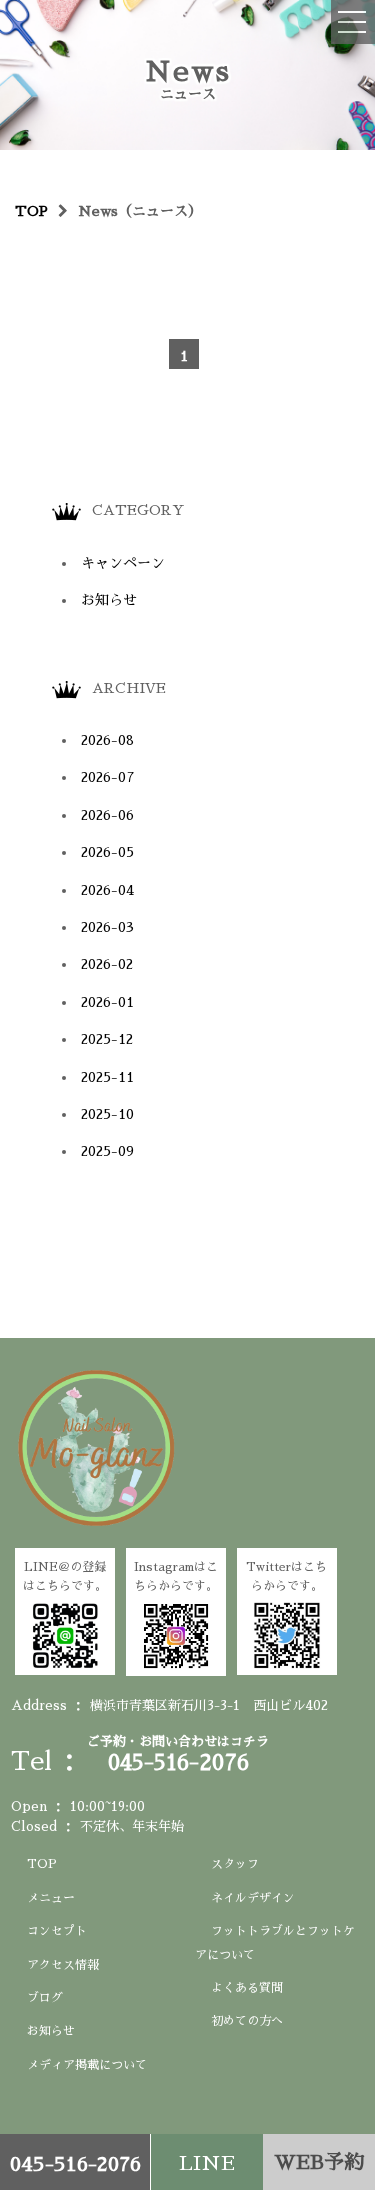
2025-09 (107, 1151)
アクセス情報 (63, 1965)
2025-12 (107, 1039)
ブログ (45, 1998)
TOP (42, 1864)
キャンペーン (123, 563)
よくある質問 (247, 1988)
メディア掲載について (87, 2065)
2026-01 (107, 1002)
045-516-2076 (75, 2164)
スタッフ (235, 1864)
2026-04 (107, 890)
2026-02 (107, 964)
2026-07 (108, 777)
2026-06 (107, 815)
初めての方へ (247, 2021)
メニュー (51, 1898)
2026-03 (107, 927)
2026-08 (107, 740)
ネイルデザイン (253, 1898)
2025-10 (107, 1114)
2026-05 (107, 852)
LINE (207, 2163)
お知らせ (109, 600)
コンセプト (57, 1931)
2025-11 (107, 1077)
